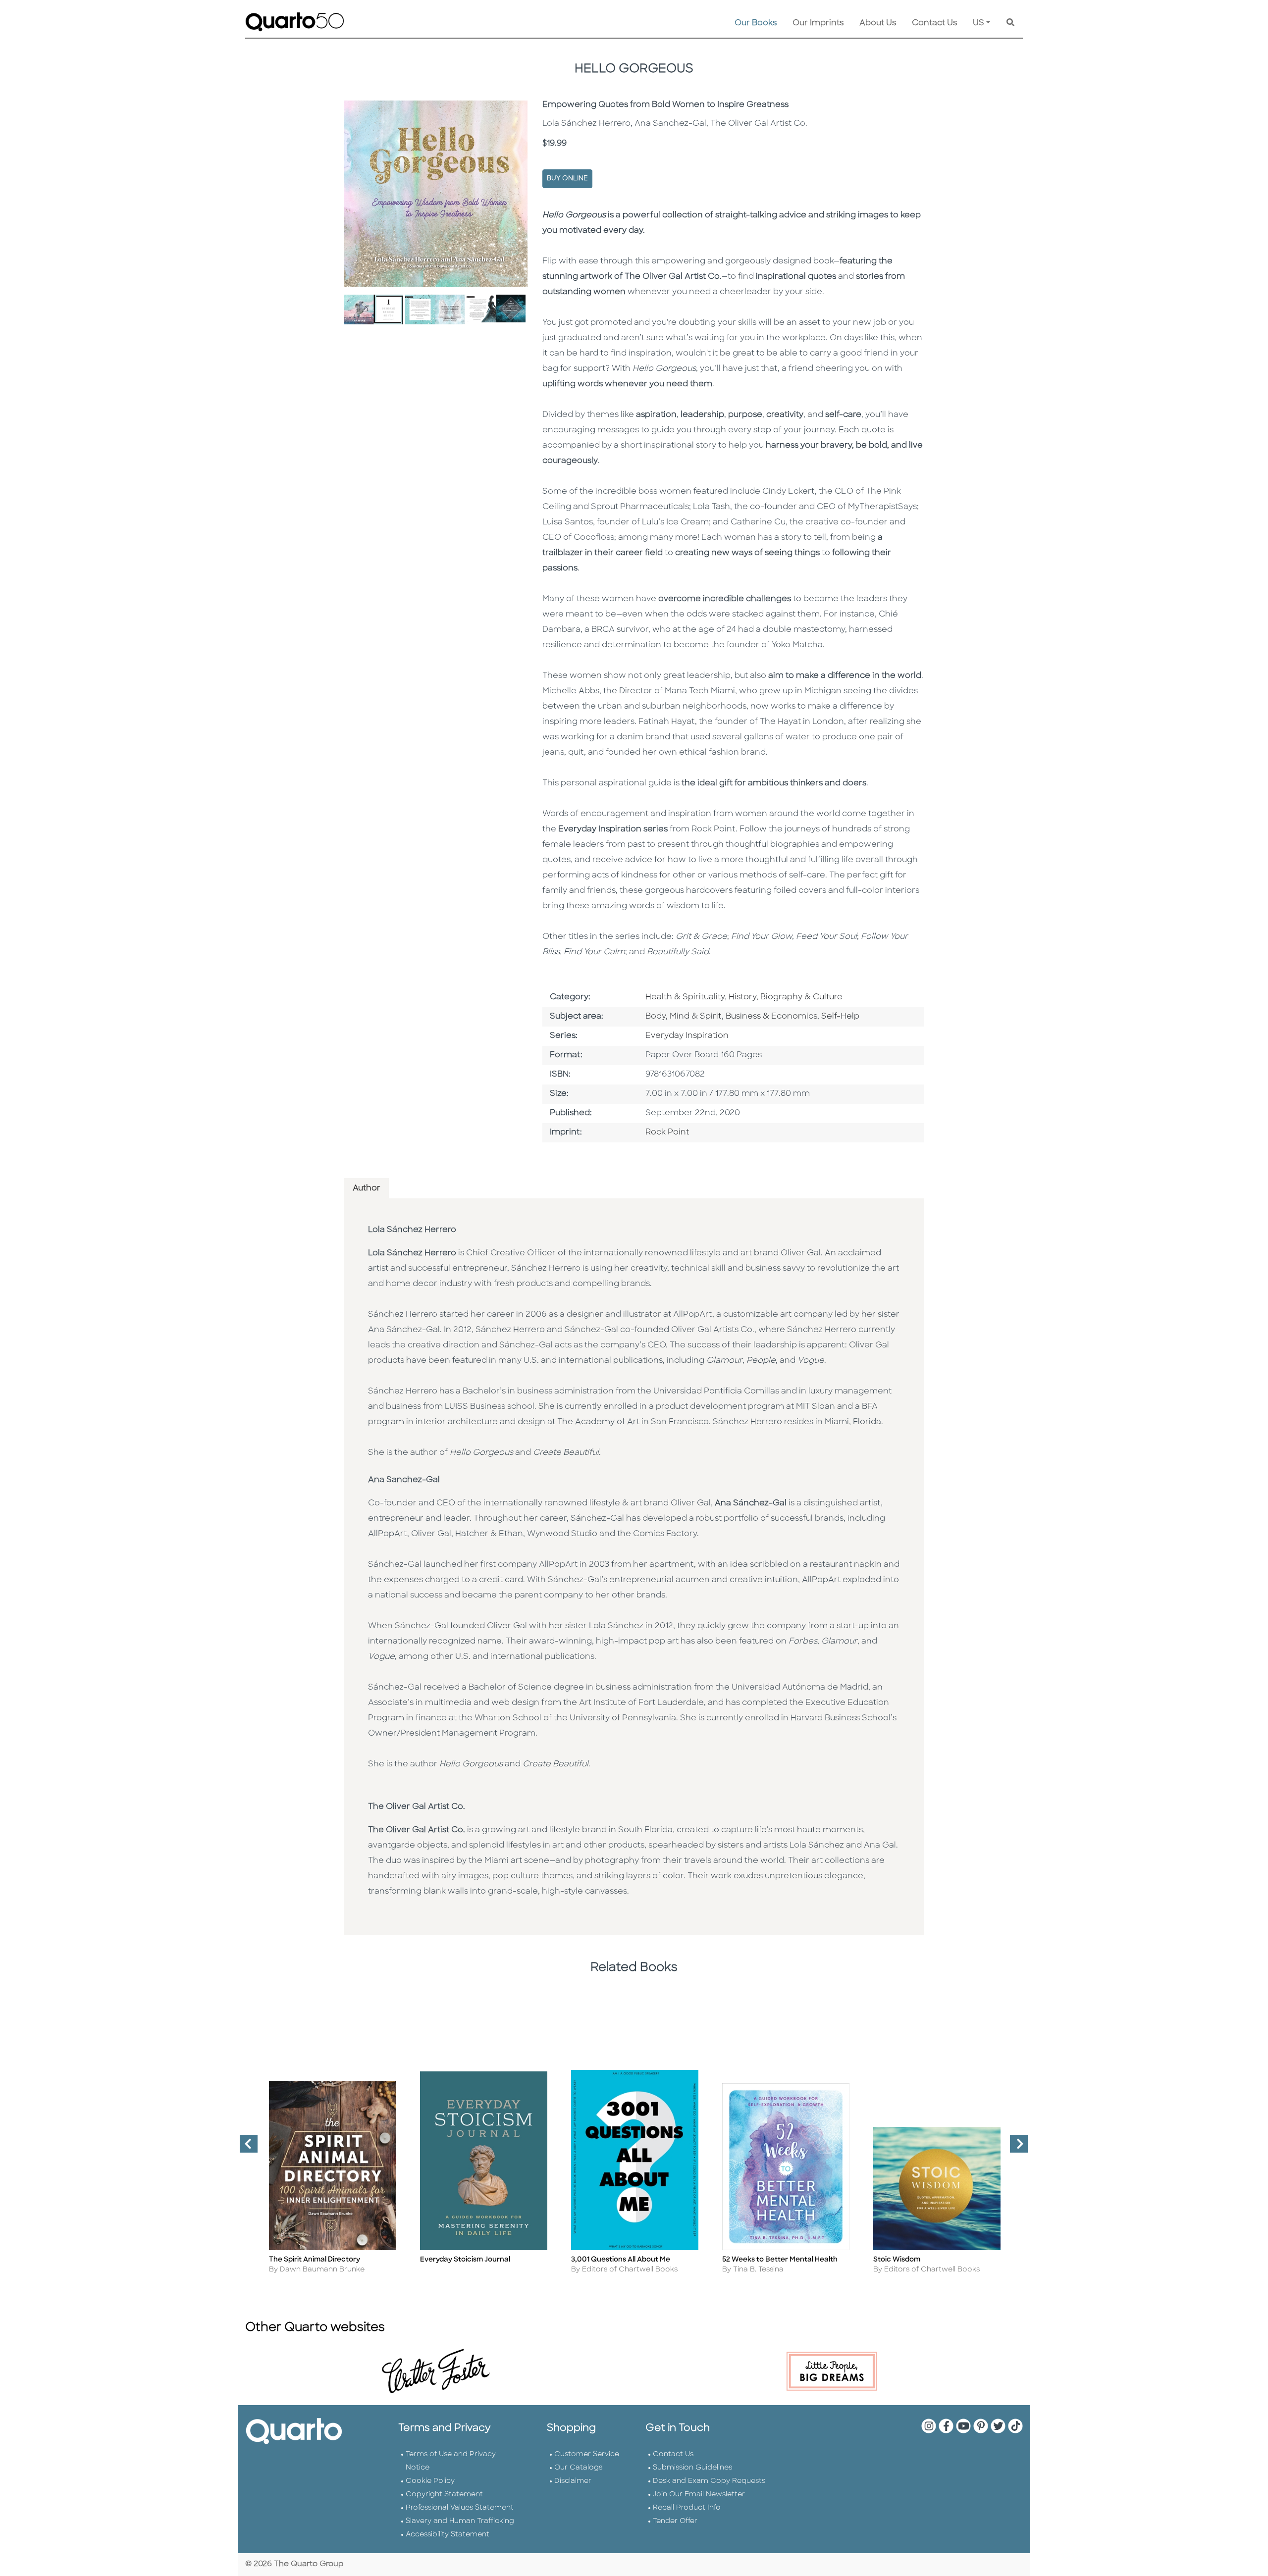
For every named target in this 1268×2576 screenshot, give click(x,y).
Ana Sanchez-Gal (404, 1480)
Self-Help (840, 1017)
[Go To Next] (1015, 2148)
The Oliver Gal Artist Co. (417, 1807)
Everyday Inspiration (687, 1036)
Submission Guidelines (692, 2468)
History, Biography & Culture (786, 997)
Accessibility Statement (448, 2535)
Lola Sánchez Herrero (412, 1230)
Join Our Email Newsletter (699, 2495)
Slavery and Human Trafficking (460, 2521)
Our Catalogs (578, 2468)
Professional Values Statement (460, 2508)
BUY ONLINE (567, 179)
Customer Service (587, 2454)
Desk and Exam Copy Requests (709, 2481)
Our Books (756, 23)
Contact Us (934, 23)
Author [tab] (367, 1188)
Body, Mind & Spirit (684, 1017)
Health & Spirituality (685, 997)
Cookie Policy (430, 2481)
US (978, 23)
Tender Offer (675, 2521)
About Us (878, 23)
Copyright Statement (444, 2495)
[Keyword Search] (1010, 23)
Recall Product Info (687, 2508)
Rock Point (667, 1133)
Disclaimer (573, 2481)
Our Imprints (818, 23)
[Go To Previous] (245, 2148)
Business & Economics (771, 1017)
